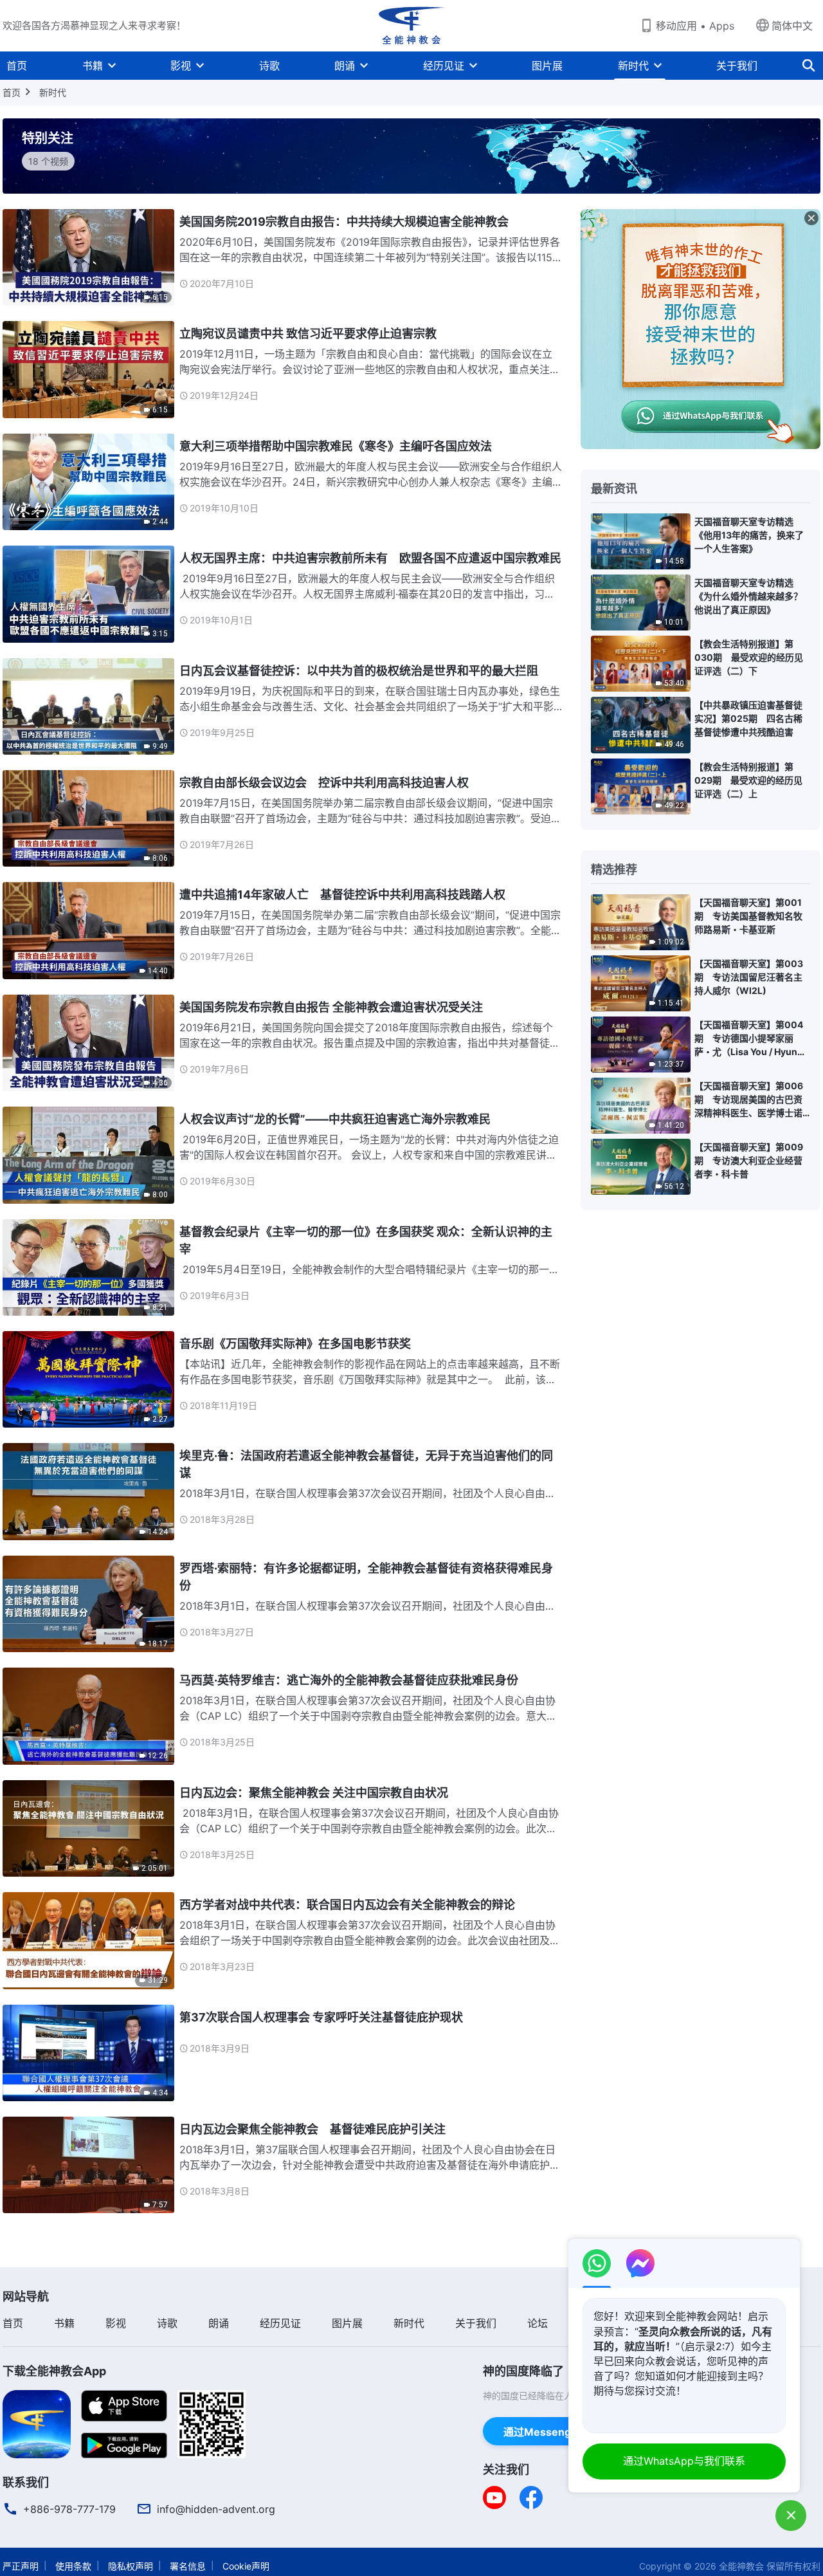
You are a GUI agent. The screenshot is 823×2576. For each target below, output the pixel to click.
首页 (17, 66)
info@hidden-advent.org (216, 2509)
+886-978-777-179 (69, 2509)
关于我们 (737, 66)
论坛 (538, 2323)
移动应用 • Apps (695, 26)
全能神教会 (741, 2566)
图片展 (547, 66)
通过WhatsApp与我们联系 (684, 2461)
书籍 (93, 66)
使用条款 (73, 2566)
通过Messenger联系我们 (563, 2432)
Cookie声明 (246, 2566)
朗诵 (345, 66)
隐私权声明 (131, 2566)
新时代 (633, 66)
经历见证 (444, 66)
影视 (181, 66)
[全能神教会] (411, 26)
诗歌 (269, 66)
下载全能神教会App (54, 2371)
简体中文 (792, 26)
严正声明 (21, 2566)
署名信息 (188, 2566)
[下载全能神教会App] (37, 2423)
